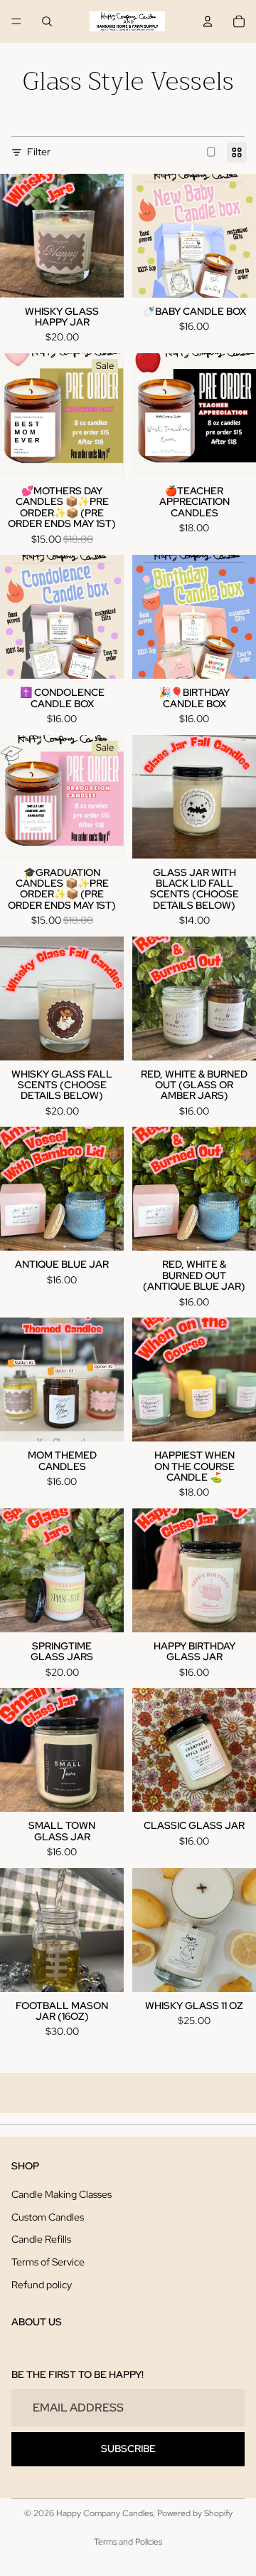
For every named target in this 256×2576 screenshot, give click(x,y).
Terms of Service (48, 2262)
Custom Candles (48, 2217)
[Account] (208, 21)
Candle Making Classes (62, 2194)
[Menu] (16, 21)
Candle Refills (41, 2239)
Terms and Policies (128, 2542)
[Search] (47, 21)
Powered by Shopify (195, 2513)
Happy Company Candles (105, 2513)
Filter (39, 152)
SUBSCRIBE (128, 2449)
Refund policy (42, 2285)
